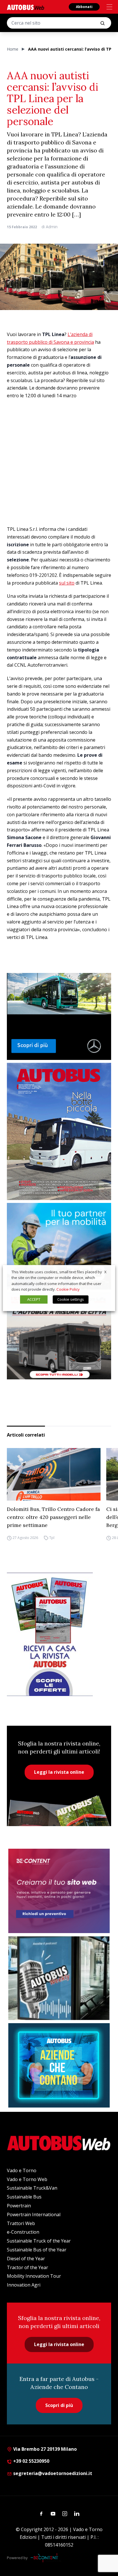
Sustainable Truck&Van (32, 2188)
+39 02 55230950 (31, 2461)
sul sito (67, 583)
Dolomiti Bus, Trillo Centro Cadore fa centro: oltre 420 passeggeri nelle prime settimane (53, 1517)
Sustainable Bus (24, 2197)
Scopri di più (59, 2405)
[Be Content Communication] (46, 2558)
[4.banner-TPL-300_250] (59, 1336)
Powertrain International (34, 2214)
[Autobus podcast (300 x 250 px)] (59, 1978)
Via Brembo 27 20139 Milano (44, 2449)
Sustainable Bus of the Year (37, 2250)
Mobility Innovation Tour (34, 2276)
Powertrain (19, 2206)
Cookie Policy (68, 1289)
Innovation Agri (24, 2285)
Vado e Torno (22, 2170)
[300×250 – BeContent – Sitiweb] (59, 1891)
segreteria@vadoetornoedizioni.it (53, 2473)
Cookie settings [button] (71, 1299)
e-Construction (23, 2232)
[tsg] (59, 1246)
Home (13, 49)
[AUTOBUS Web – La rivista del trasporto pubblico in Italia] (25, 7)
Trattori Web (21, 2223)
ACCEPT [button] (34, 1299)
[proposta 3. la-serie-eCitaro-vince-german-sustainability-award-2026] (59, 1016)
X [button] (105, 1272)
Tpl (52, 1538)
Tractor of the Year (27, 2267)
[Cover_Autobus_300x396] (59, 1131)
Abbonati (84, 7)
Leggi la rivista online (59, 1772)
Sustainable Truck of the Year (39, 2241)
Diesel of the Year (26, 2259)
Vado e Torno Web (27, 2179)
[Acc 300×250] (59, 2065)
